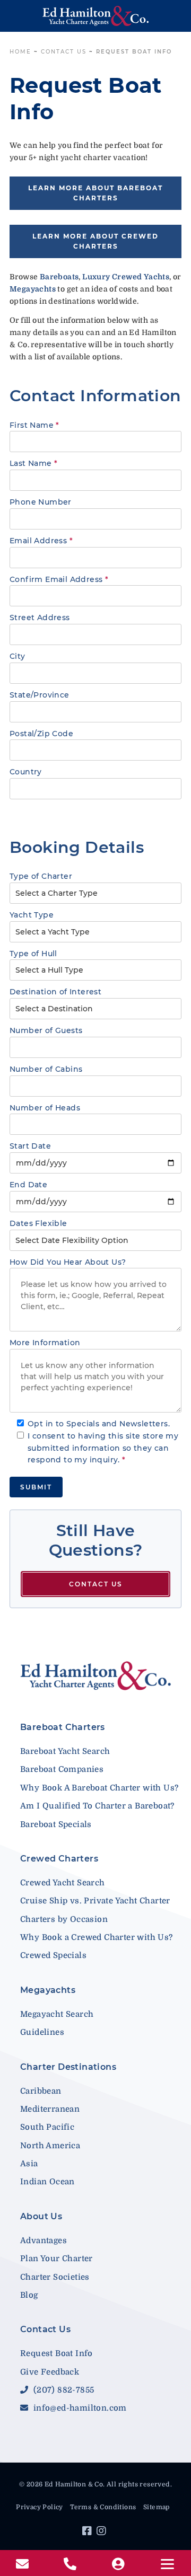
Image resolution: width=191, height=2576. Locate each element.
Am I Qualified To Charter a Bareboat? (97, 1806)
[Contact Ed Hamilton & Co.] (24, 2564)
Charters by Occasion (64, 1919)
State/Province (40, 695)
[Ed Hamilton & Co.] (95, 16)
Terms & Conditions (103, 2507)
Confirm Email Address (59, 579)
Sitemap (157, 2507)
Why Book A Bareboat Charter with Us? (99, 1788)
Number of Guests (46, 1030)
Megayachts (48, 1990)
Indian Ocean (47, 2182)
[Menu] (167, 2564)
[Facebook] (88, 2533)
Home (20, 52)
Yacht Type (32, 915)
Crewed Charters (59, 1859)
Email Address (41, 541)
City (18, 656)
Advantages (44, 2240)
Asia (29, 2164)
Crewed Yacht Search (63, 1883)
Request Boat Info (57, 2353)
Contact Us (64, 52)
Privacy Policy (40, 2507)
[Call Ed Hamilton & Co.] (71, 2564)
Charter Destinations (68, 2067)
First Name (34, 425)
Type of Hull (33, 954)
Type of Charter (41, 876)
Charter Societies (55, 2277)
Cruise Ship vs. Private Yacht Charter (95, 1901)
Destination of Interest (55, 992)
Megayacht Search (57, 2014)
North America (50, 2146)
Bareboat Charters (63, 1727)
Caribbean (41, 2091)
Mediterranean (50, 2109)
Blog (29, 2295)
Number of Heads (45, 1108)
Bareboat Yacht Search (65, 1751)
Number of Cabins (46, 1069)
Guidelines (42, 2032)
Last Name (33, 463)
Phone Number (41, 502)
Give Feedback (50, 2372)
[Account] (119, 2564)
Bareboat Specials (56, 1824)
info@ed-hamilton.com (79, 2408)
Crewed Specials (53, 1955)
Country (26, 772)
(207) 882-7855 (62, 2390)
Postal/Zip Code (41, 734)
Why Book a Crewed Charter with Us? (97, 1937)
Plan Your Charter (57, 2259)
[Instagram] (103, 2533)
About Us (41, 2216)
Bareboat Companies (62, 1769)
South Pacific (47, 2127)
